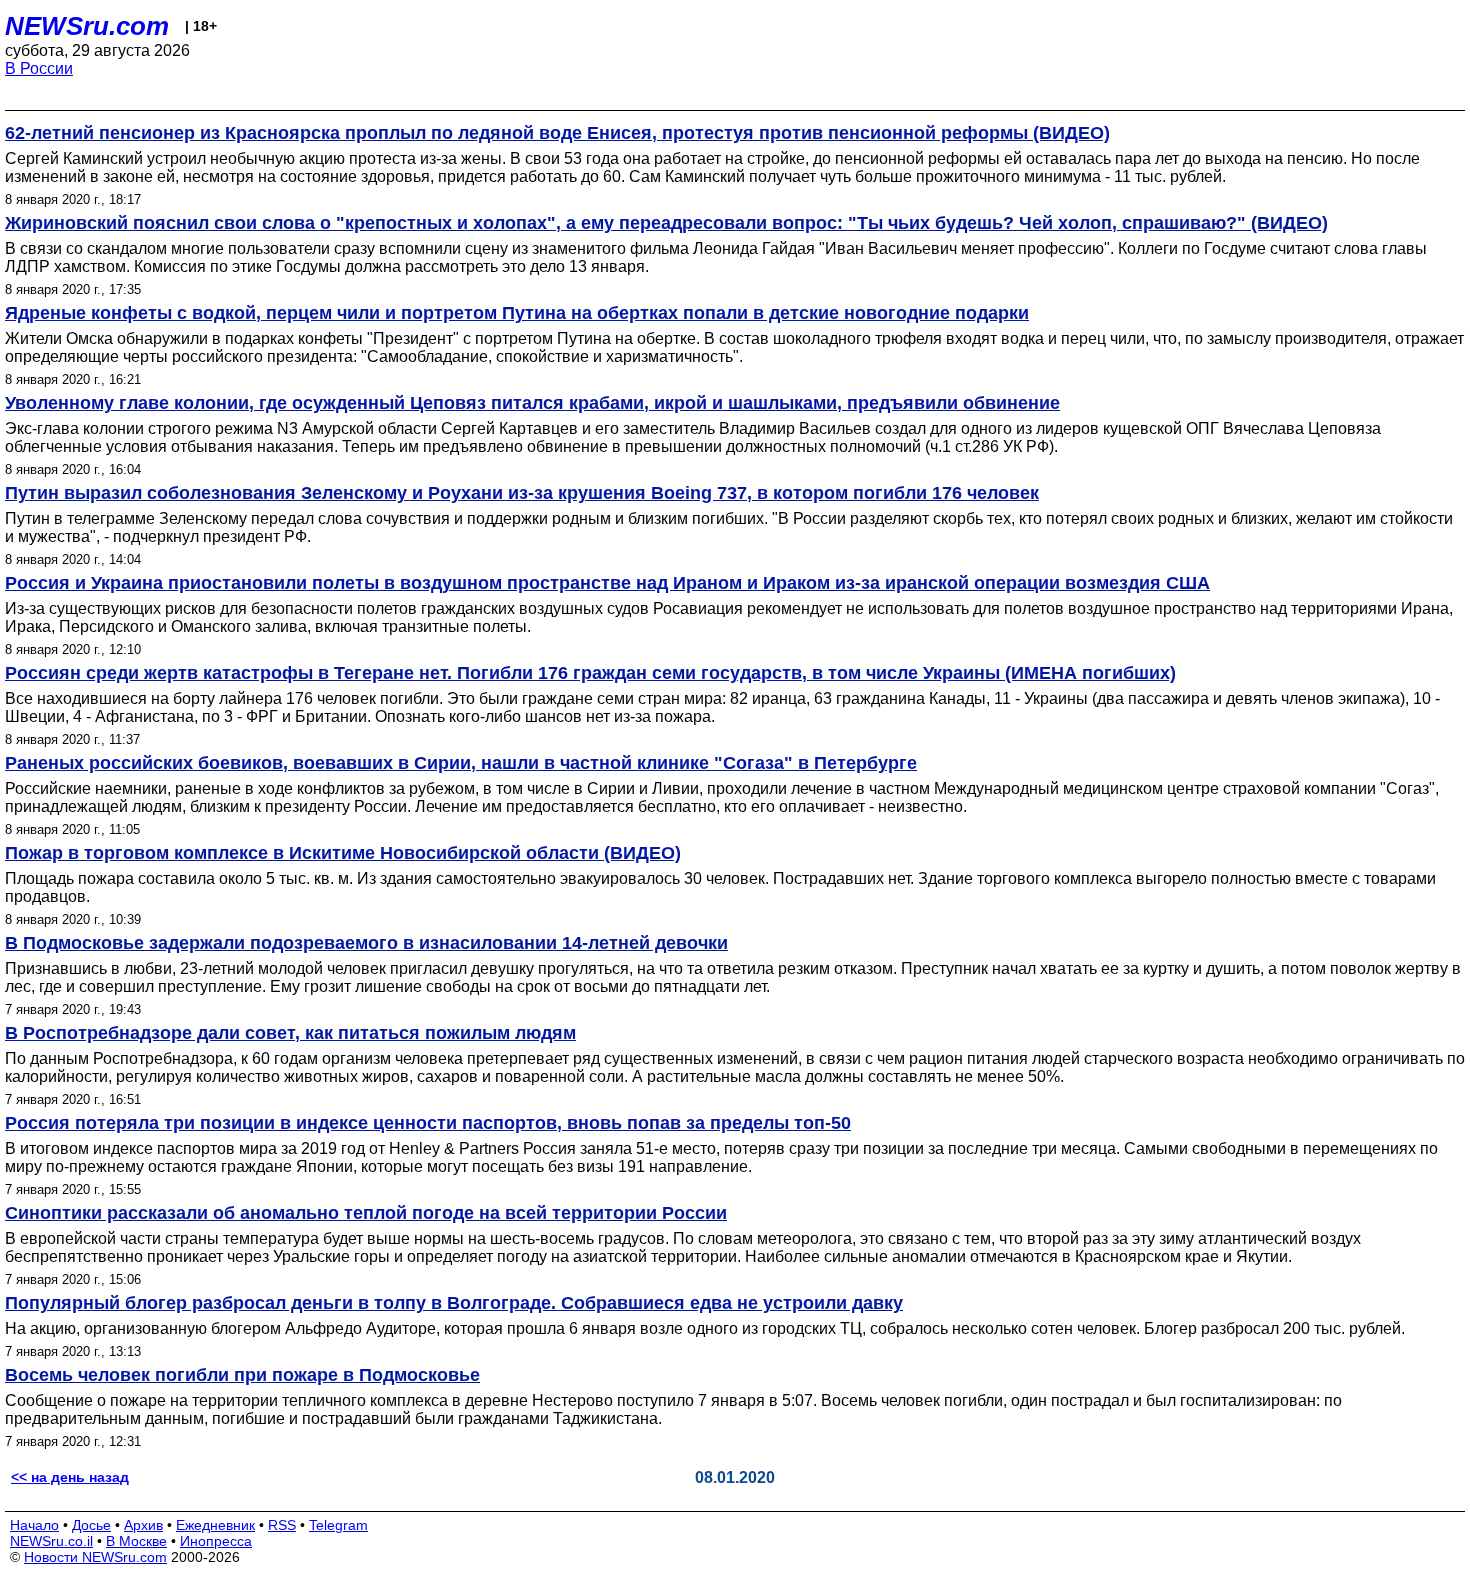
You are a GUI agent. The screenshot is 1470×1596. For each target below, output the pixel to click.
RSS (282, 1525)
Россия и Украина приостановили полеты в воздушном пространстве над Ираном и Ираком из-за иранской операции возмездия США (607, 583)
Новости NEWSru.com (95, 1557)
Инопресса (216, 1541)
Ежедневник (215, 1525)
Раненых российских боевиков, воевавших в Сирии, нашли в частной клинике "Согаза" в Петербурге (461, 763)
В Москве (136, 1541)
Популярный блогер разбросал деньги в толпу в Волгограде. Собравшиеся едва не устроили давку (454, 1303)
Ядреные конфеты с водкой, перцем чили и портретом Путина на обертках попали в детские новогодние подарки (517, 313)
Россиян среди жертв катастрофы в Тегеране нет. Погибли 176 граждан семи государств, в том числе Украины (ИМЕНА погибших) (590, 673)
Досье (91, 1525)
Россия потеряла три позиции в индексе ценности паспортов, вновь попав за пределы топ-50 (428, 1123)
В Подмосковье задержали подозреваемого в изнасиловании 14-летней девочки (366, 943)
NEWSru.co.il (51, 1541)
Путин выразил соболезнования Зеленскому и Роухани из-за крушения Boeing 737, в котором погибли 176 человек (522, 493)
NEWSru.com (87, 26)
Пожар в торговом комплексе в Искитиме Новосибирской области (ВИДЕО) (343, 853)
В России (39, 68)
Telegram (338, 1525)
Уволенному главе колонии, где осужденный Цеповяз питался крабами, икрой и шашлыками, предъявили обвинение (532, 403)
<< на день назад (70, 1477)
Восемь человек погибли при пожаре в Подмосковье (242, 1375)
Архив (143, 1525)
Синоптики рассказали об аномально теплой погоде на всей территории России (366, 1213)
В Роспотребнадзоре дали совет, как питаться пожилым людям (290, 1033)
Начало (34, 1525)
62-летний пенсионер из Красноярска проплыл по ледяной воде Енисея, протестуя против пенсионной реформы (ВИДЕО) (557, 133)
